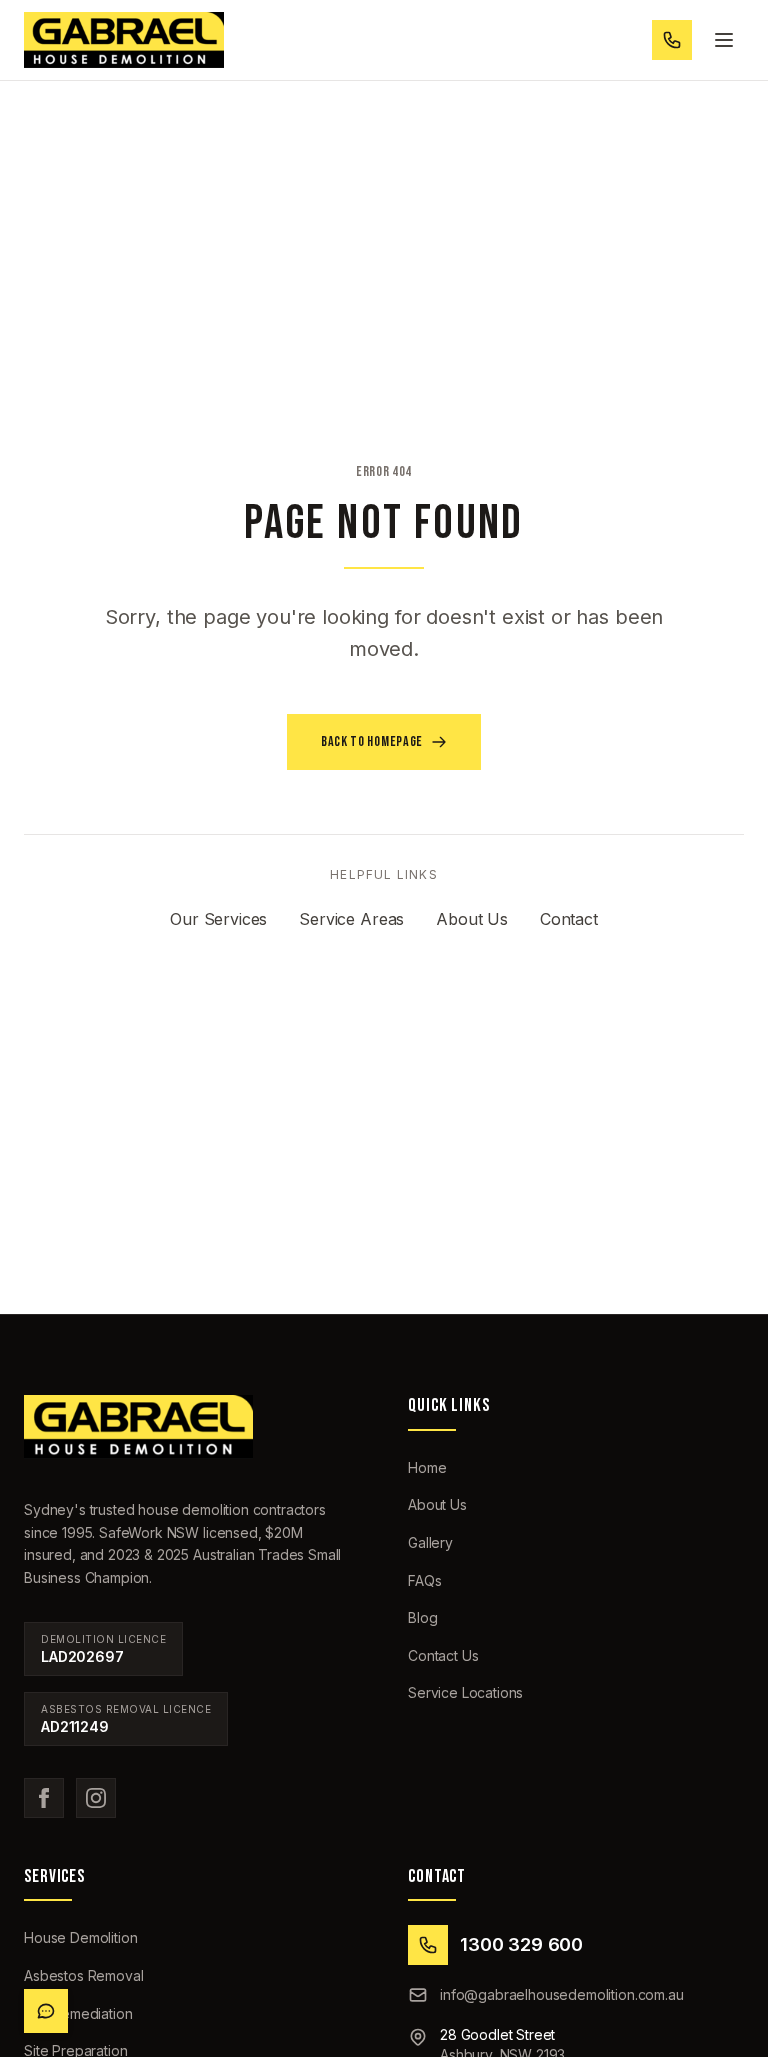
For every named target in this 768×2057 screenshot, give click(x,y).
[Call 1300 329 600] (672, 40)
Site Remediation (78, 2013)
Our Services (218, 919)
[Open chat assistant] (46, 2011)
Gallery (430, 1542)
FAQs (424, 1580)
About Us (472, 919)
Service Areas (351, 919)
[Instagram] (96, 1798)
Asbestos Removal (83, 1975)
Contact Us (443, 1655)
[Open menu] (724, 40)
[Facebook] (44, 1798)
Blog (422, 1617)
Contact (569, 919)
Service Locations (465, 1692)
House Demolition (80, 1937)
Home (427, 1467)
